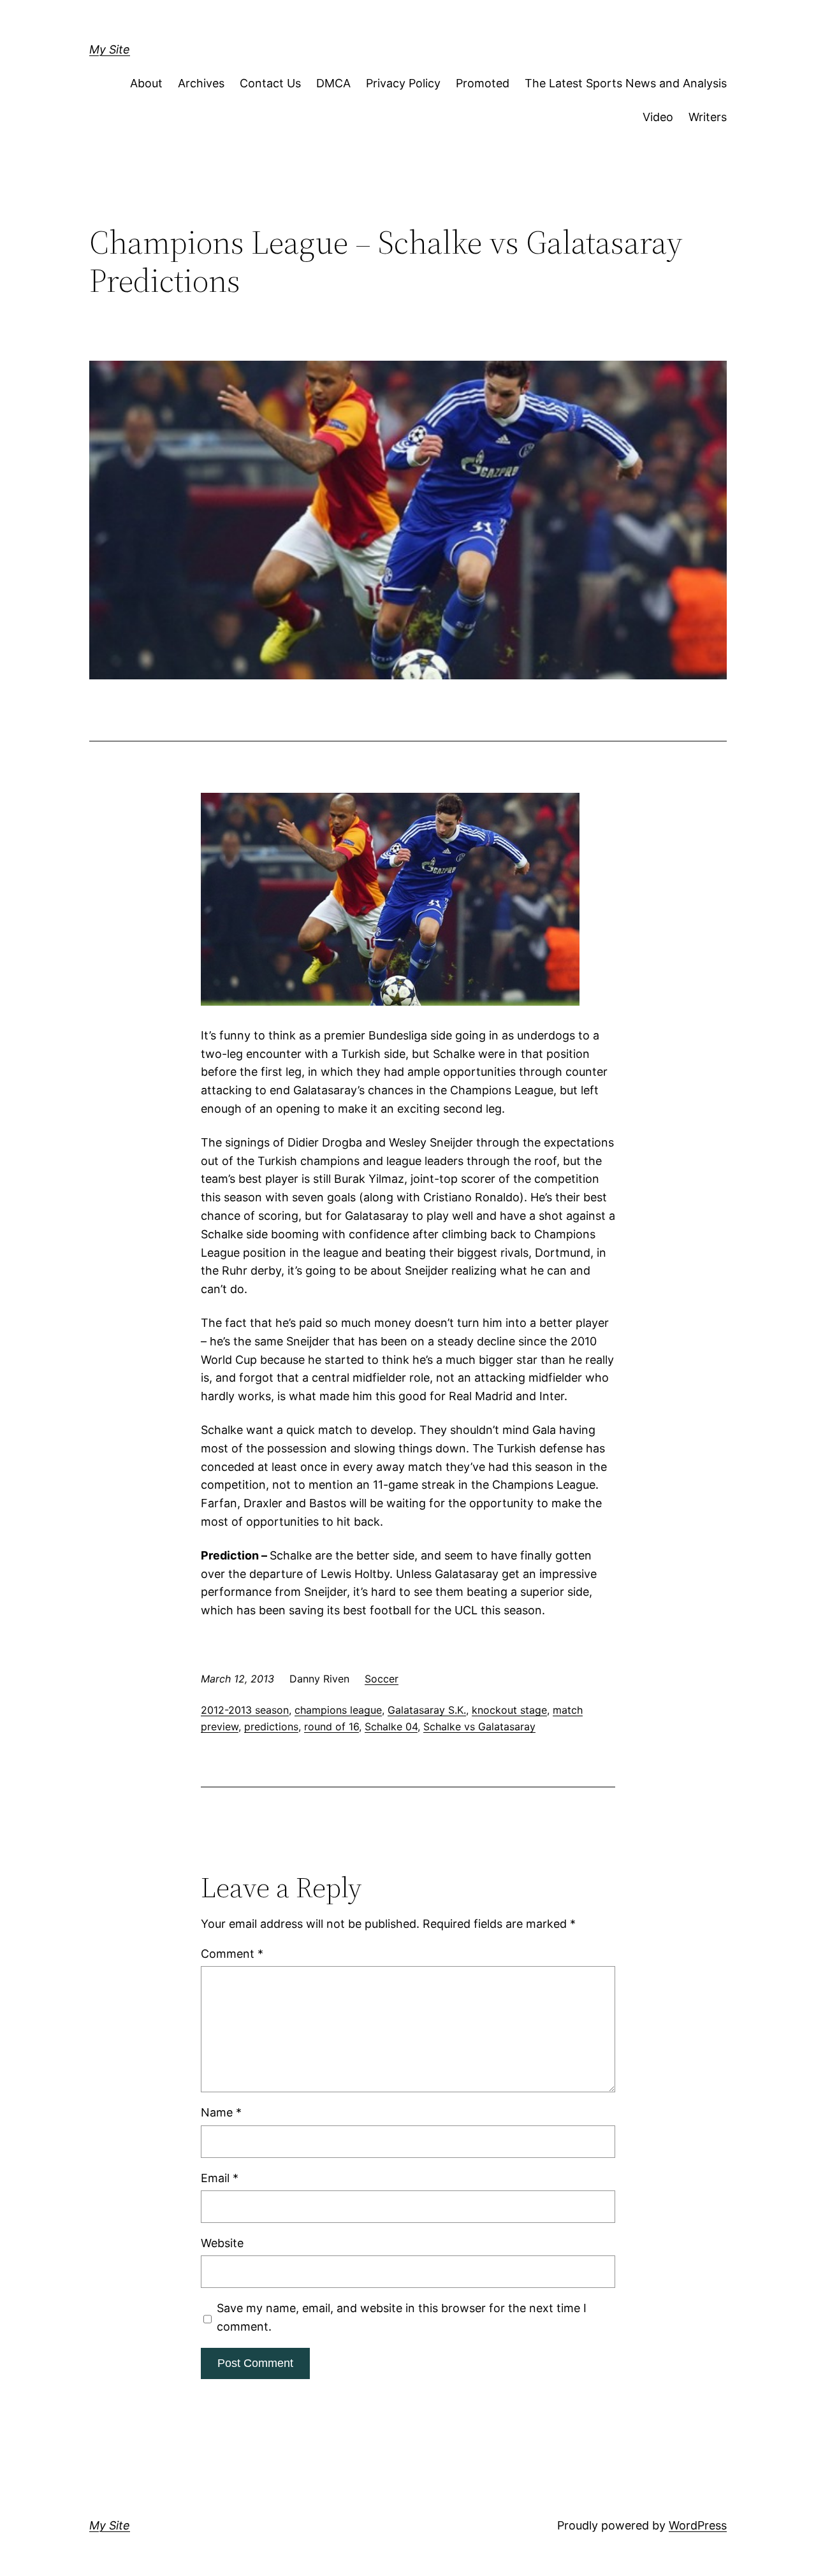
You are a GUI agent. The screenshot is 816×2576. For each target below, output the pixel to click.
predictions (271, 1726)
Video (658, 117)
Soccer (382, 1679)
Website (222, 2243)
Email (220, 2178)
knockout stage (509, 1710)
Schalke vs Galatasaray (479, 1726)
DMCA (333, 83)
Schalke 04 (391, 1726)
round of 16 (331, 1726)
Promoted (483, 83)
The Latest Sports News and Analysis (626, 83)
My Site (110, 49)
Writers (708, 117)
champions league (338, 1710)
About (146, 83)
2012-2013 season (245, 1710)
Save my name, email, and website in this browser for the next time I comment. (402, 2317)
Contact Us (270, 83)
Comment (232, 1954)
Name (221, 2112)
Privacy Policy (403, 83)
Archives (201, 83)
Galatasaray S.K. (427, 1710)
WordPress (698, 2525)
